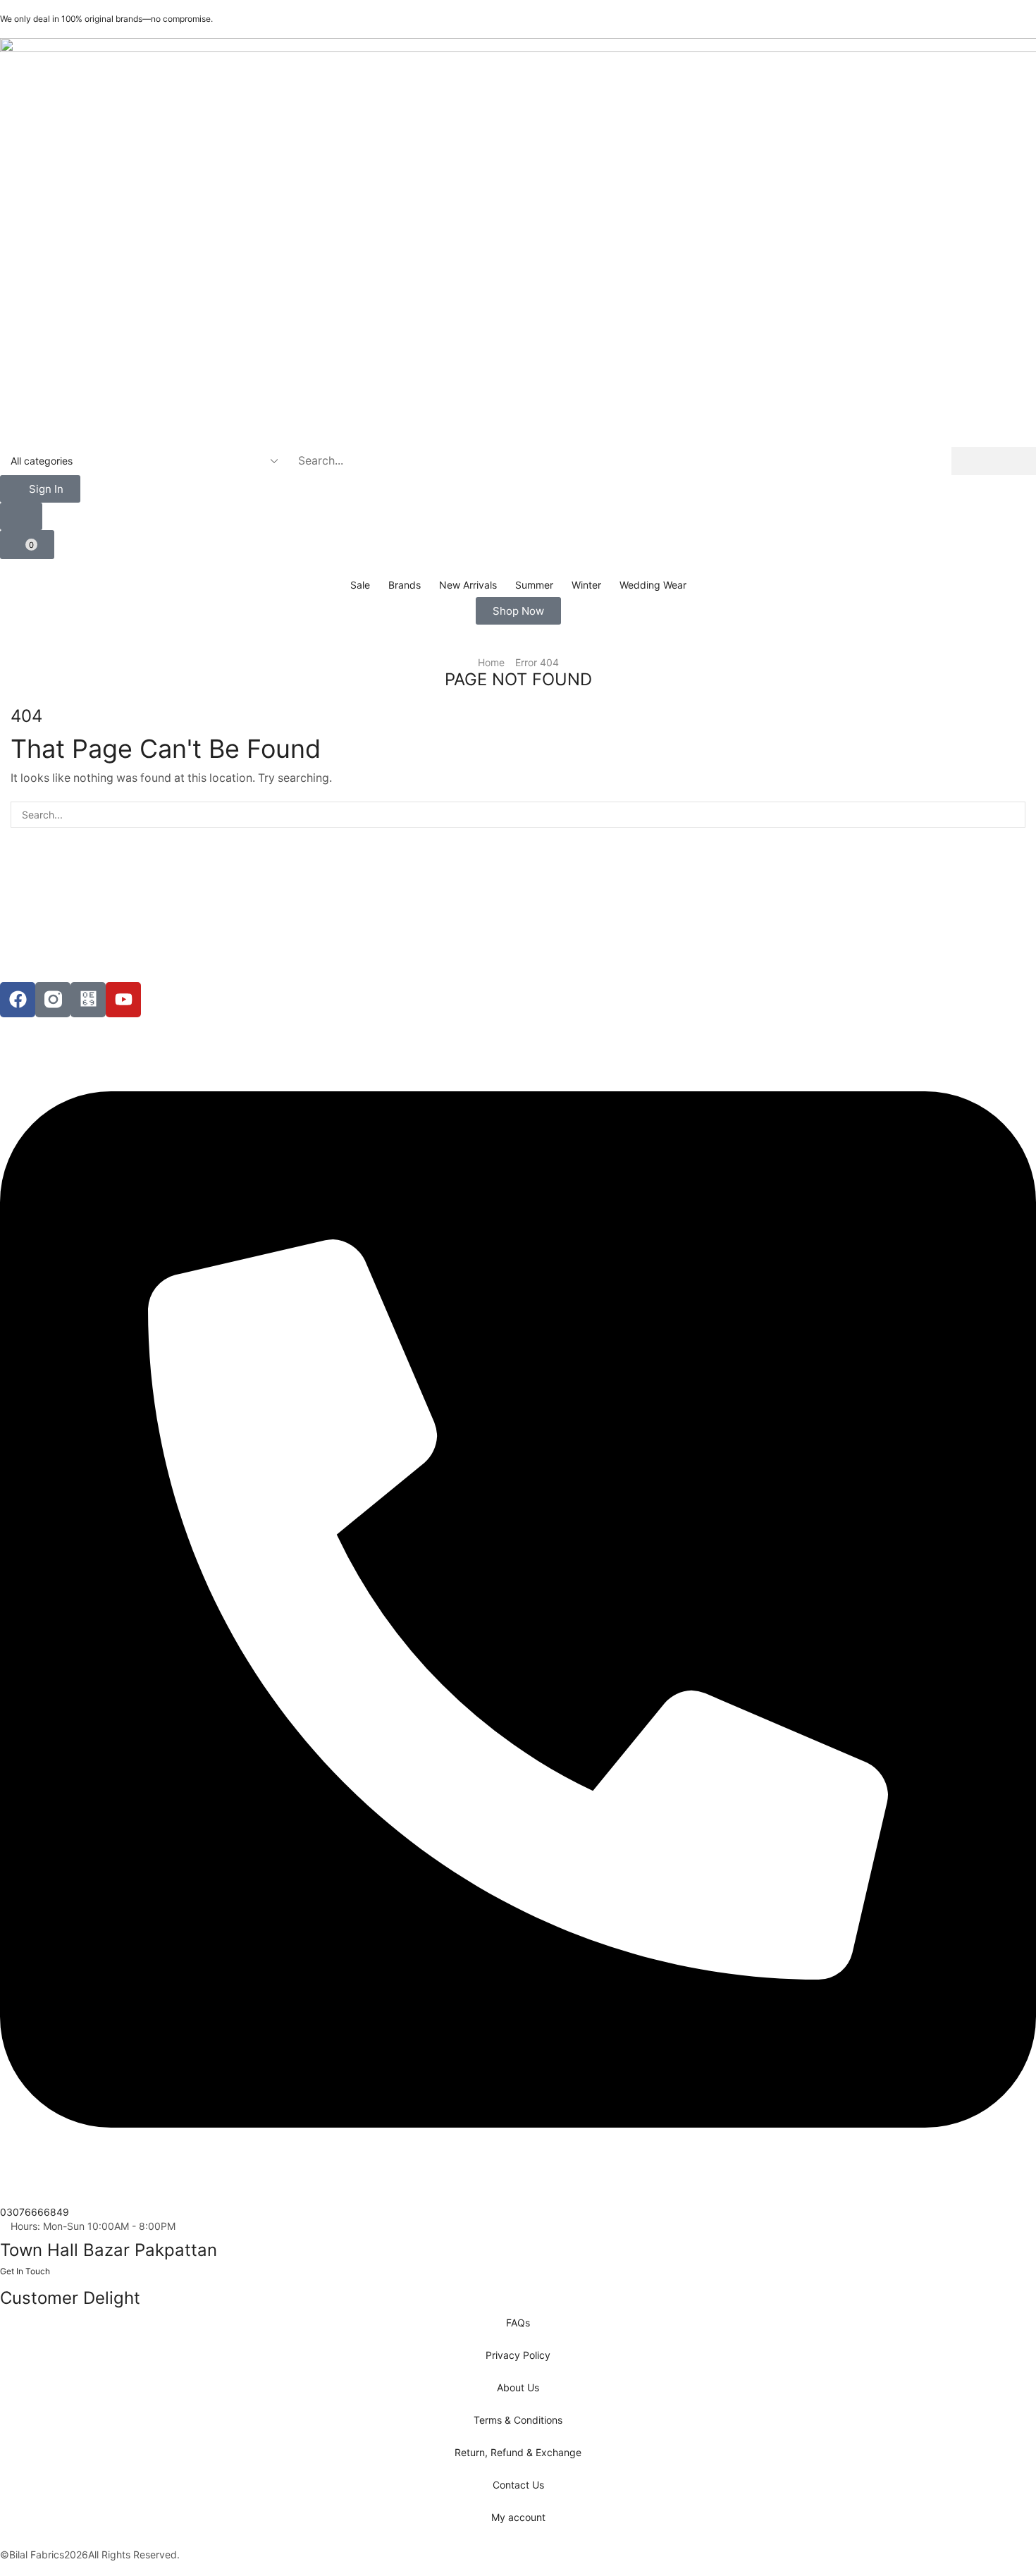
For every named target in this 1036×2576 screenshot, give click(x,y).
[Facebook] (18, 1000)
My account (518, 2517)
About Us (518, 2387)
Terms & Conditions (518, 2420)
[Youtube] (123, 1000)
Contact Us (518, 2485)
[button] (40, 489)
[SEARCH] (1012, 815)
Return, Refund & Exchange (518, 2452)
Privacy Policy (518, 2355)
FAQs (518, 2323)
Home (491, 662)
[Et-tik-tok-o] (88, 1000)
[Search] (994, 461)
